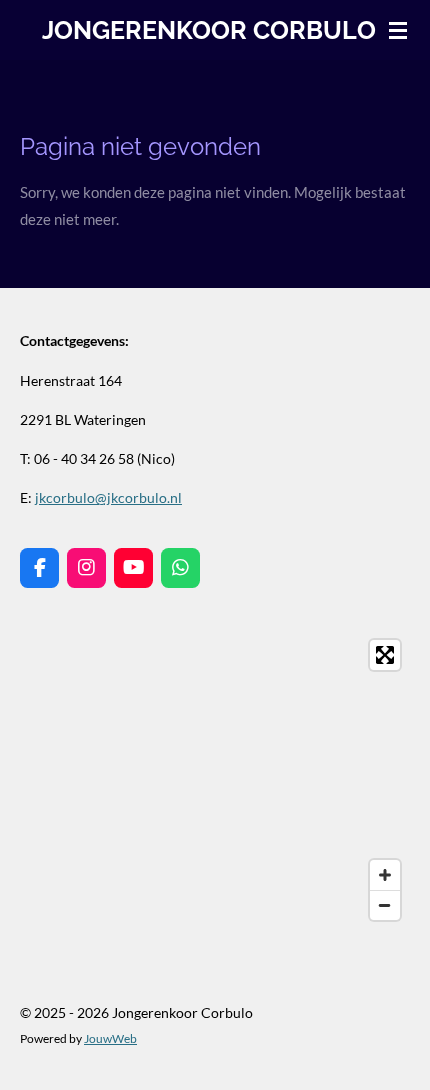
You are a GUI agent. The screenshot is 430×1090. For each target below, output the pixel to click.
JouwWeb (110, 1038)
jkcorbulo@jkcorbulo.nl (108, 497)
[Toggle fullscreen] (385, 655)
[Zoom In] (385, 875)
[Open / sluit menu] (398, 30)
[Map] (215, 780)
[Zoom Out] (385, 905)
